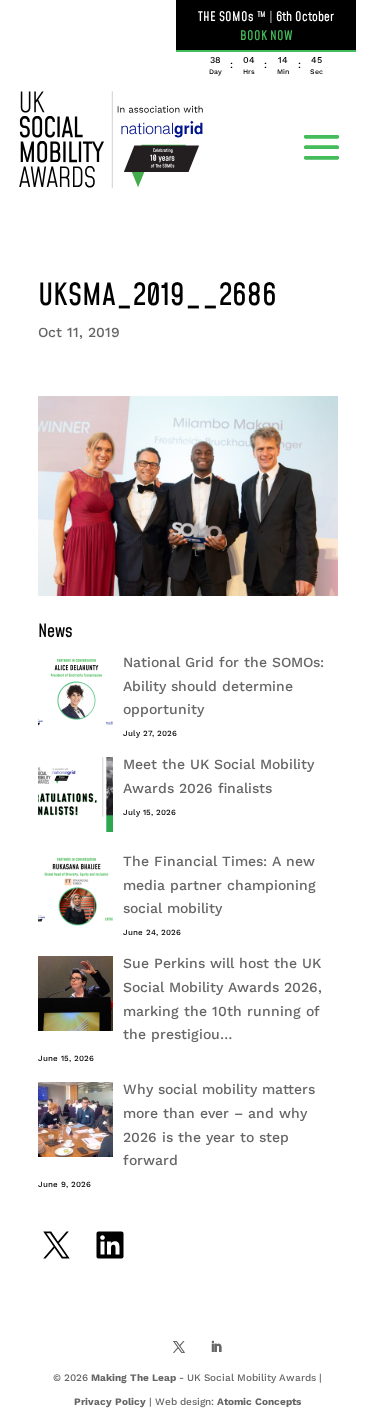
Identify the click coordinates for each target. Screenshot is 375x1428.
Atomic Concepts (259, 1401)
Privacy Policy (110, 1401)
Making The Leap (133, 1377)
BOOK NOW (266, 36)
